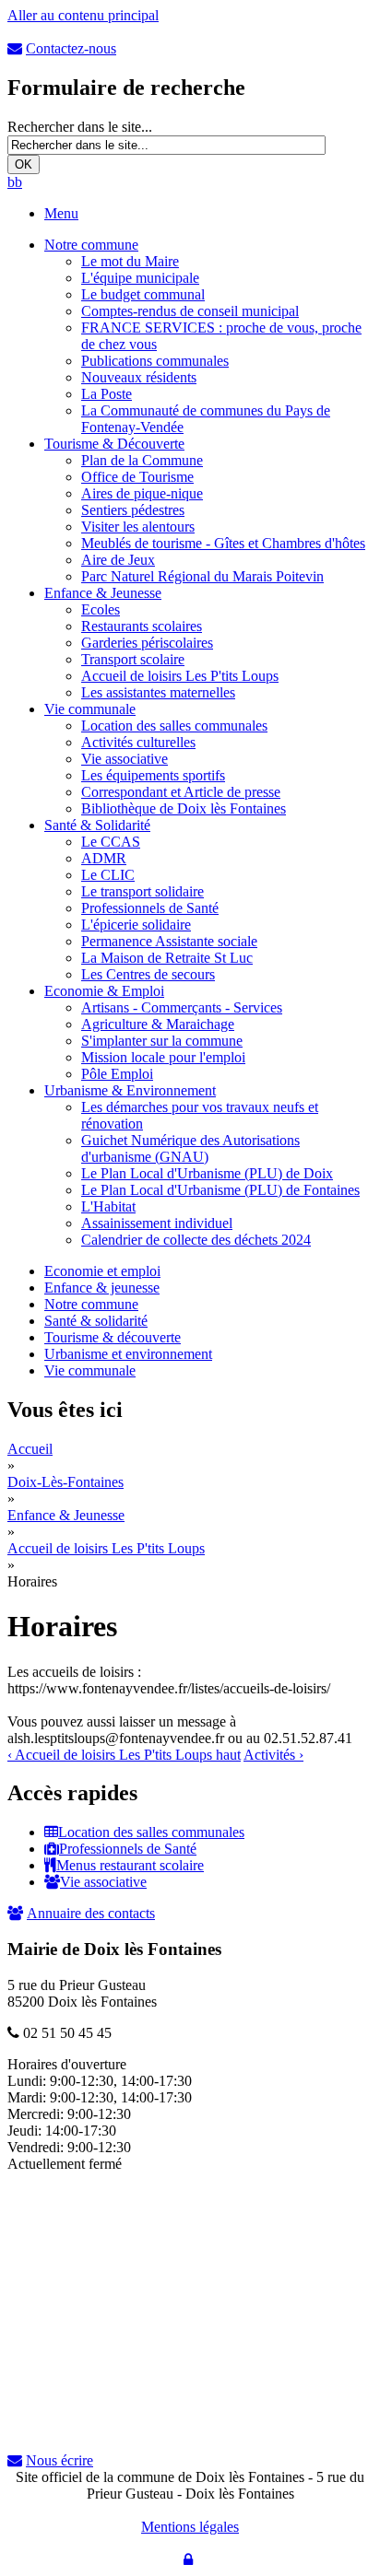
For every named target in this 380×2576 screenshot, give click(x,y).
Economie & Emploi (104, 991)
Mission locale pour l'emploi (163, 1057)
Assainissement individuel (157, 1223)
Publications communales (155, 361)
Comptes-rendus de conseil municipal (190, 311)
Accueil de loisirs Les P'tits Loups (180, 676)
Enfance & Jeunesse (103, 593)
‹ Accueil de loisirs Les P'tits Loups (112, 1755)
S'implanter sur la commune (162, 1041)
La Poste (107, 394)
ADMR (104, 858)
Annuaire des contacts (91, 1913)
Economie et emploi (102, 1271)
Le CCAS (111, 842)
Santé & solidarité (96, 1321)
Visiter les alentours (138, 527)
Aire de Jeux (118, 560)
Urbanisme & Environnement (130, 1090)
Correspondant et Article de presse (181, 792)
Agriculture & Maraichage (158, 1024)
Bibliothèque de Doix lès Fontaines (184, 808)
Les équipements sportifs (153, 775)
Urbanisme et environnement (128, 1354)
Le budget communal (143, 294)
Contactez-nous (71, 48)
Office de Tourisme (137, 477)
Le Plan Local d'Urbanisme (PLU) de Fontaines (220, 1190)
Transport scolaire (133, 659)
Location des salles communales (174, 726)
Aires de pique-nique (142, 493)
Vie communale (90, 709)
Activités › (273, 1755)
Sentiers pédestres (133, 510)
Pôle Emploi (117, 1074)
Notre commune (91, 245)
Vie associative (125, 759)
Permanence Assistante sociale (169, 941)
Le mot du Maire (130, 261)
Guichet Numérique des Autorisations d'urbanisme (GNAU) (190, 1148)
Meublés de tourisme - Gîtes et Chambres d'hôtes (223, 543)
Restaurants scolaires (142, 626)
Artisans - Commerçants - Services (182, 1007)
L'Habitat (108, 1206)
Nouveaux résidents (139, 377)
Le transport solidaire (142, 891)
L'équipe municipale (140, 278)
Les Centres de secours (148, 974)
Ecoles (101, 609)
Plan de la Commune (142, 460)
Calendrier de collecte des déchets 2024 (196, 1240)
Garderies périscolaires (147, 643)
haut (228, 1755)
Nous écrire (59, 2460)
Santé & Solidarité (97, 825)
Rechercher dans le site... (80, 127)
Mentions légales (190, 2527)
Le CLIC (108, 875)
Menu (61, 213)
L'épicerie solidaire (136, 925)
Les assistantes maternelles (158, 692)
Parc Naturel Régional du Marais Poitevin (202, 576)
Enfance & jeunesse (102, 1288)
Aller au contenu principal (83, 15)
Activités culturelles (138, 742)
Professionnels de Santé (150, 908)
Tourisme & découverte (113, 1337)
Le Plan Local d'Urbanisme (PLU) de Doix (207, 1173)
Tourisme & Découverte (114, 444)
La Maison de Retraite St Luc (167, 958)
